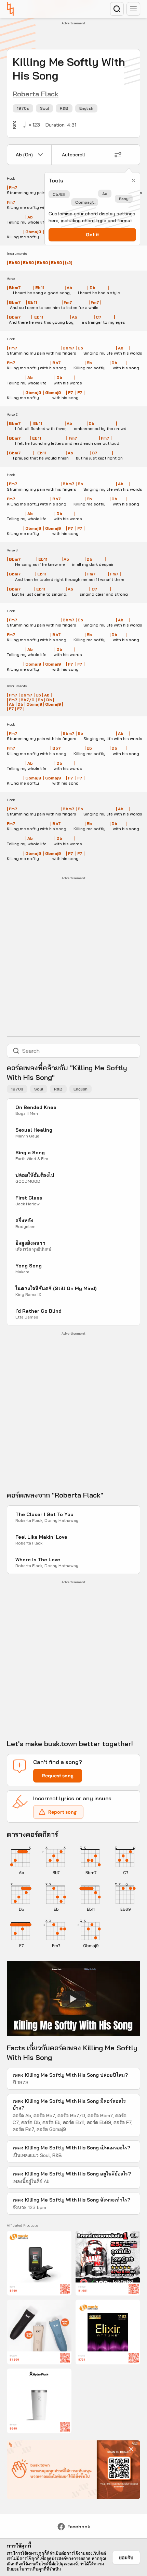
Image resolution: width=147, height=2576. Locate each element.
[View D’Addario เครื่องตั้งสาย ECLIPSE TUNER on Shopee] (39, 2263)
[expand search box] (117, 9)
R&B (64, 108)
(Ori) (24, 155)
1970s (23, 108)
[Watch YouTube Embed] (73, 1999)
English (86, 108)
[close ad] (131, 2449)
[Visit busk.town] (10, 9)
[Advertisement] (77, 36)
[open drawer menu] (133, 9)
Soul (44, 108)
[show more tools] (118, 155)
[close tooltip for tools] (133, 180)
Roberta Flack (36, 94)
